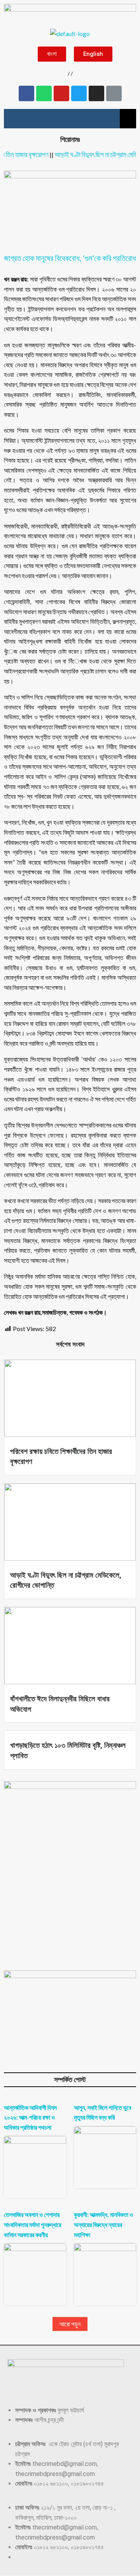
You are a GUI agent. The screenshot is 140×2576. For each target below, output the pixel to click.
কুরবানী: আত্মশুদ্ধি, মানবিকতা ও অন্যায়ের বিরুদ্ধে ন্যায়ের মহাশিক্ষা (103, 2224)
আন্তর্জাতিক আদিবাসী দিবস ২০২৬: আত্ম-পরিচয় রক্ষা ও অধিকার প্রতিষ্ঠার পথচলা (30, 2117)
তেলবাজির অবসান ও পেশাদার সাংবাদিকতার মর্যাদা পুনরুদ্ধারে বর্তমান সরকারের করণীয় (32, 2224)
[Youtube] (61, 93)
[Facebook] (26, 93)
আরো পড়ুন (70, 2324)
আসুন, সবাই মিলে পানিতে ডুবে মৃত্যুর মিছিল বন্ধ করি (102, 2112)
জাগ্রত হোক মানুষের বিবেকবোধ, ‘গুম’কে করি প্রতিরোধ (70, 258)
